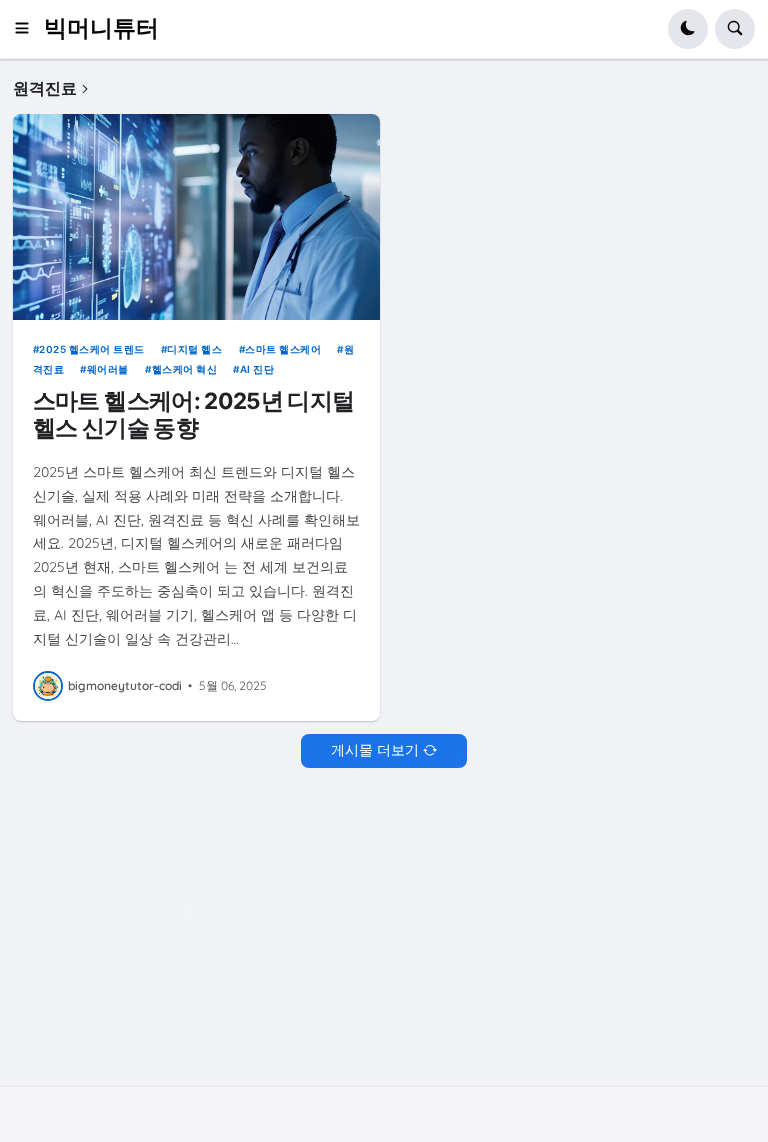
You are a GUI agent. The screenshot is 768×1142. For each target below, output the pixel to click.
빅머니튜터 (101, 28)
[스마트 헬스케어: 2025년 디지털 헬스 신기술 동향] (196, 217)
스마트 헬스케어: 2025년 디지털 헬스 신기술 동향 (194, 414)
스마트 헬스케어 (283, 349)
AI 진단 (257, 369)
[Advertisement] (384, 939)
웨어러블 (108, 369)
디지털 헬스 (194, 349)
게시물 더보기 (375, 750)
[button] (28, 29)
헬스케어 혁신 (184, 369)
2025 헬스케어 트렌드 (92, 349)
